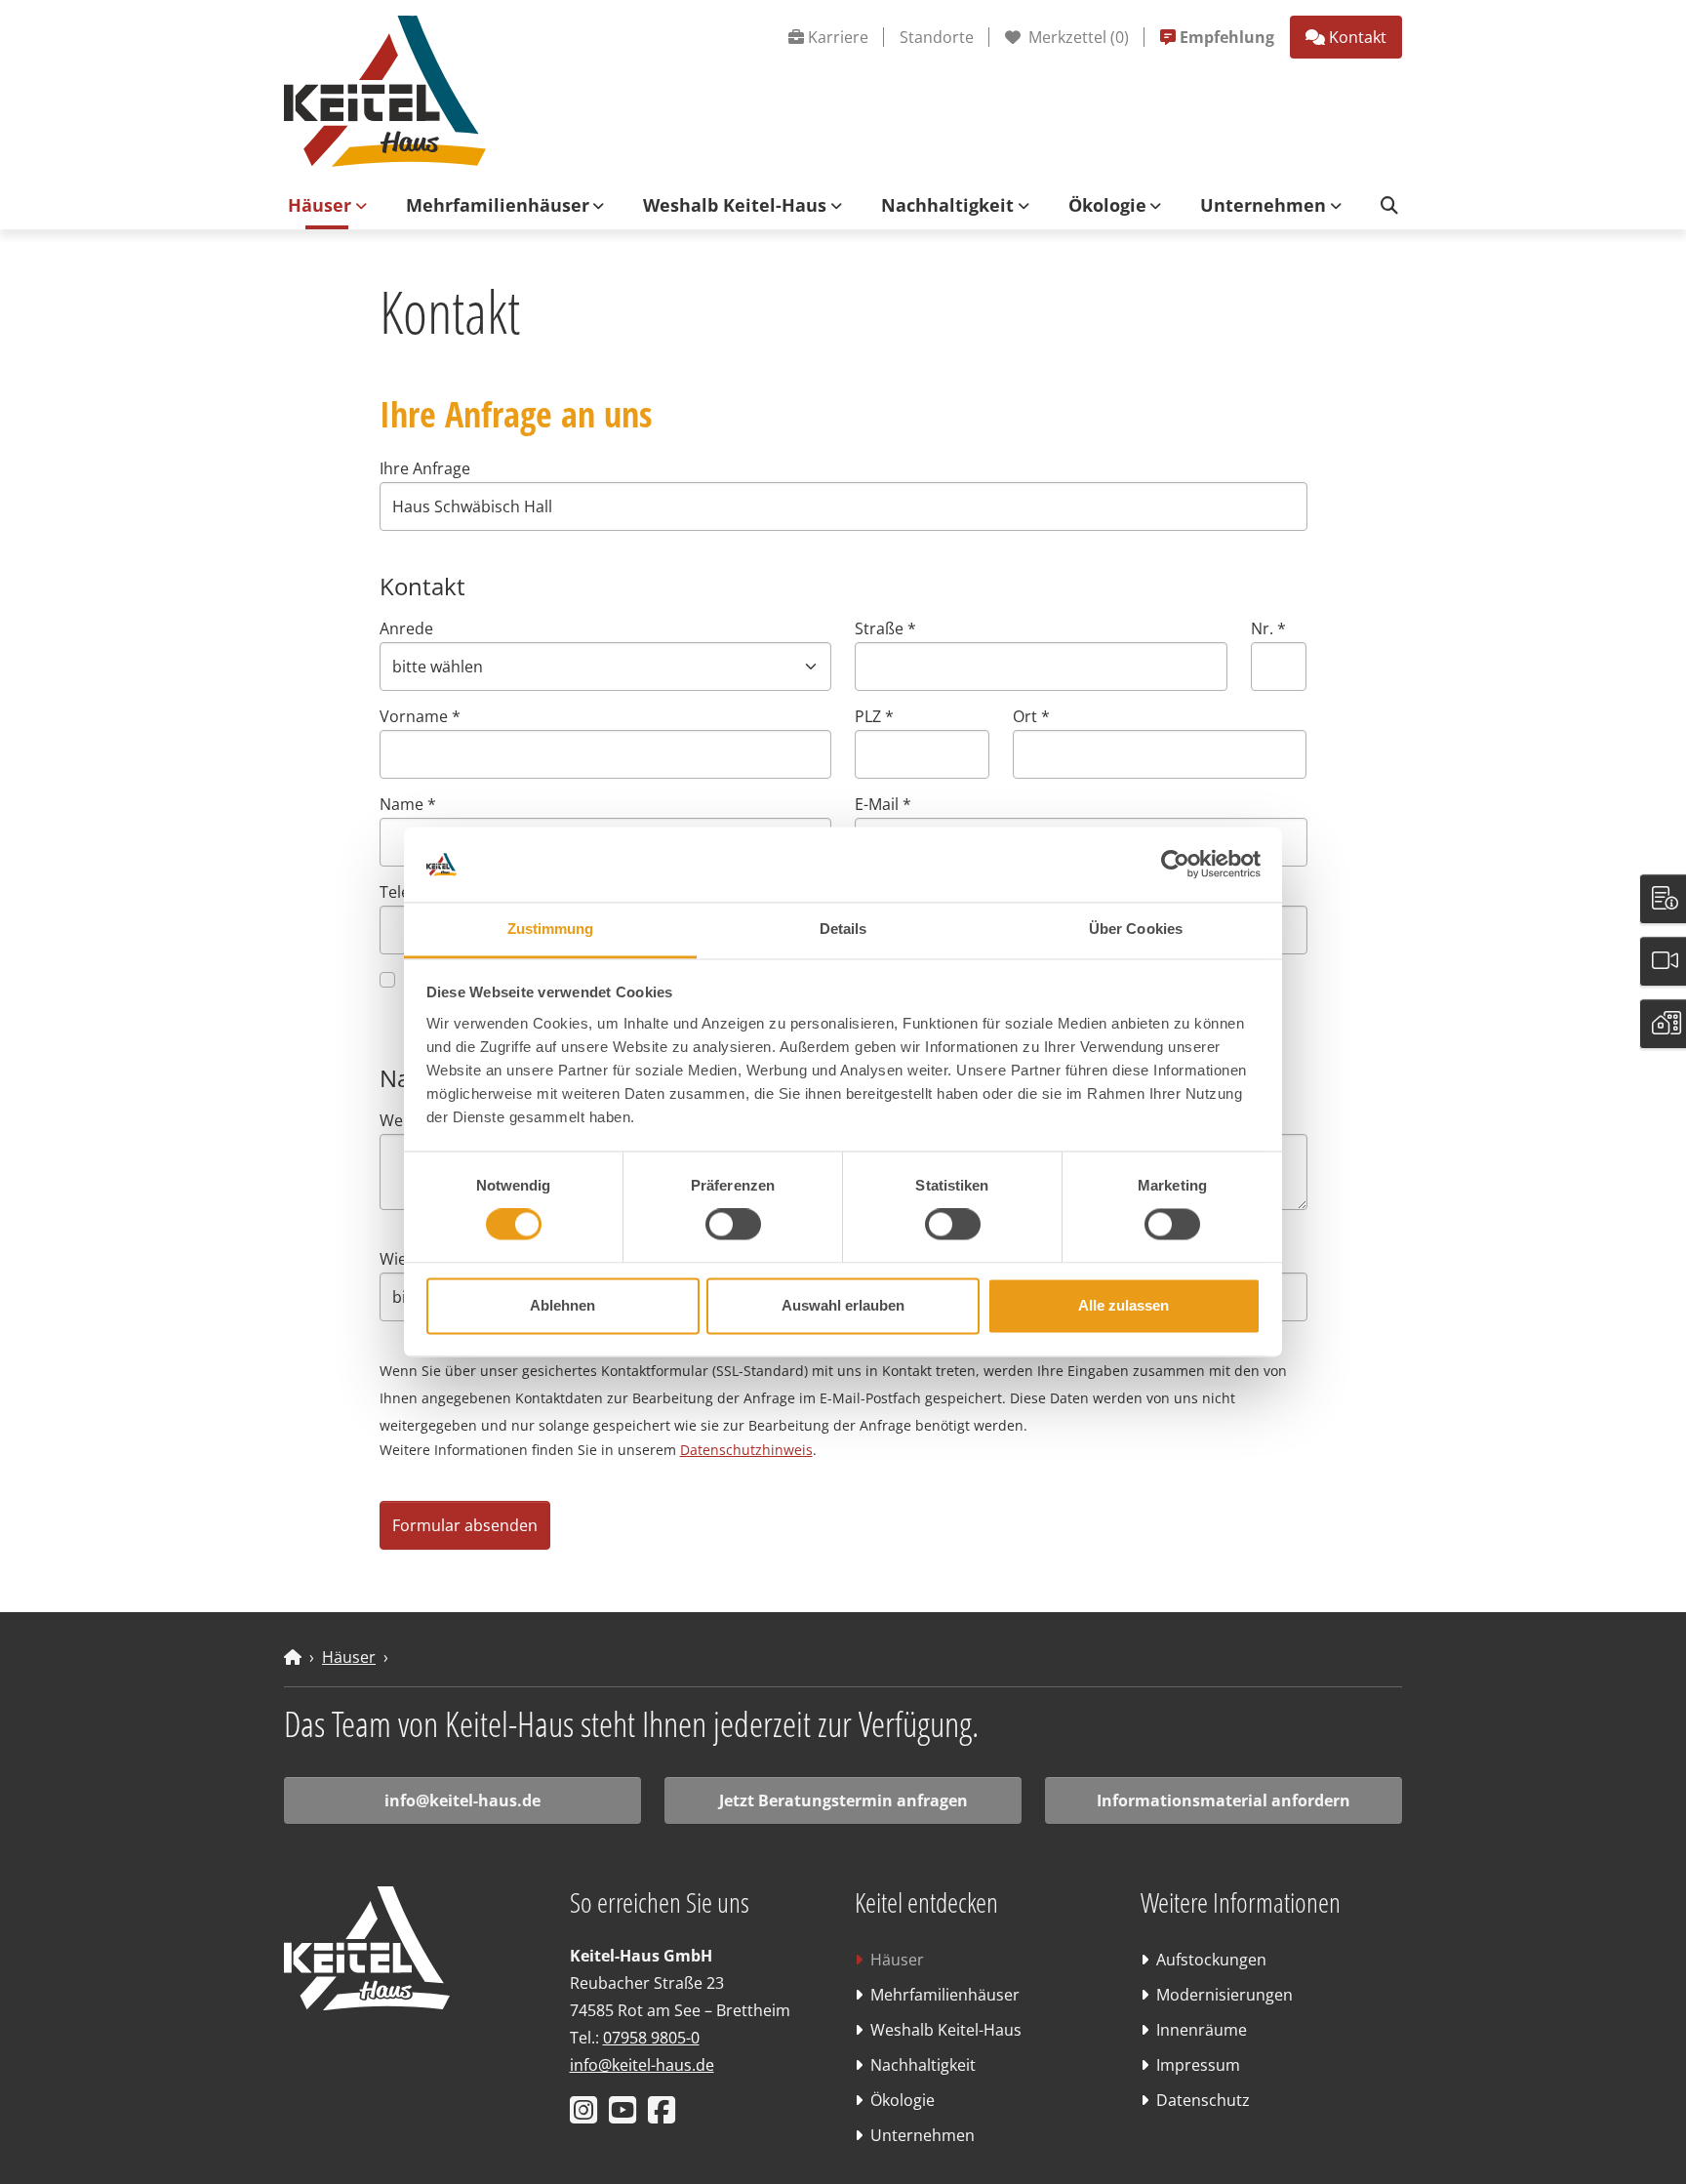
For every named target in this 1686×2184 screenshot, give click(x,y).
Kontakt (1358, 37)
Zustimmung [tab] (551, 929)
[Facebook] (665, 2116)
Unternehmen (923, 2135)
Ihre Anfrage (425, 468)
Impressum (1198, 2065)
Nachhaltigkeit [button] (947, 205)
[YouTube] (626, 2116)
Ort (1031, 716)
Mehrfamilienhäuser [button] (498, 205)
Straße (885, 628)
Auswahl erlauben (843, 1305)
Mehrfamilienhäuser (945, 1995)
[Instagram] (587, 2116)
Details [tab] (843, 929)
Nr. (1268, 628)
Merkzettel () (1077, 37)
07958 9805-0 (651, 2038)
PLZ (874, 716)
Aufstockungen (1211, 1960)
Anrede (406, 628)
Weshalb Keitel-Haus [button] (735, 205)
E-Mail (883, 804)
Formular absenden (465, 1525)
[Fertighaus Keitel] (293, 1657)
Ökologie (903, 2100)
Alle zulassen (1124, 1305)
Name (408, 804)
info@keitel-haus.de (462, 1800)
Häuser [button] (320, 205)
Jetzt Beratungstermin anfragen (843, 1800)
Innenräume (1202, 2030)
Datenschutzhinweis (746, 1450)
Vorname (420, 716)
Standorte (937, 37)
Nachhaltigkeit (923, 2065)
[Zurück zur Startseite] (385, 90)
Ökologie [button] (1107, 205)
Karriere (838, 37)
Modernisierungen (1224, 1995)
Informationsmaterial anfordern (1224, 1800)
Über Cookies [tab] (1136, 929)
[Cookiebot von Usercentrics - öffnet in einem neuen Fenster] (1175, 865)
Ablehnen (562, 1305)
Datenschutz (1203, 2100)
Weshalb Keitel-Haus (946, 2030)
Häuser (349, 1657)
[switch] (733, 1225)
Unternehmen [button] (1263, 205)
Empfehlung (1227, 37)
